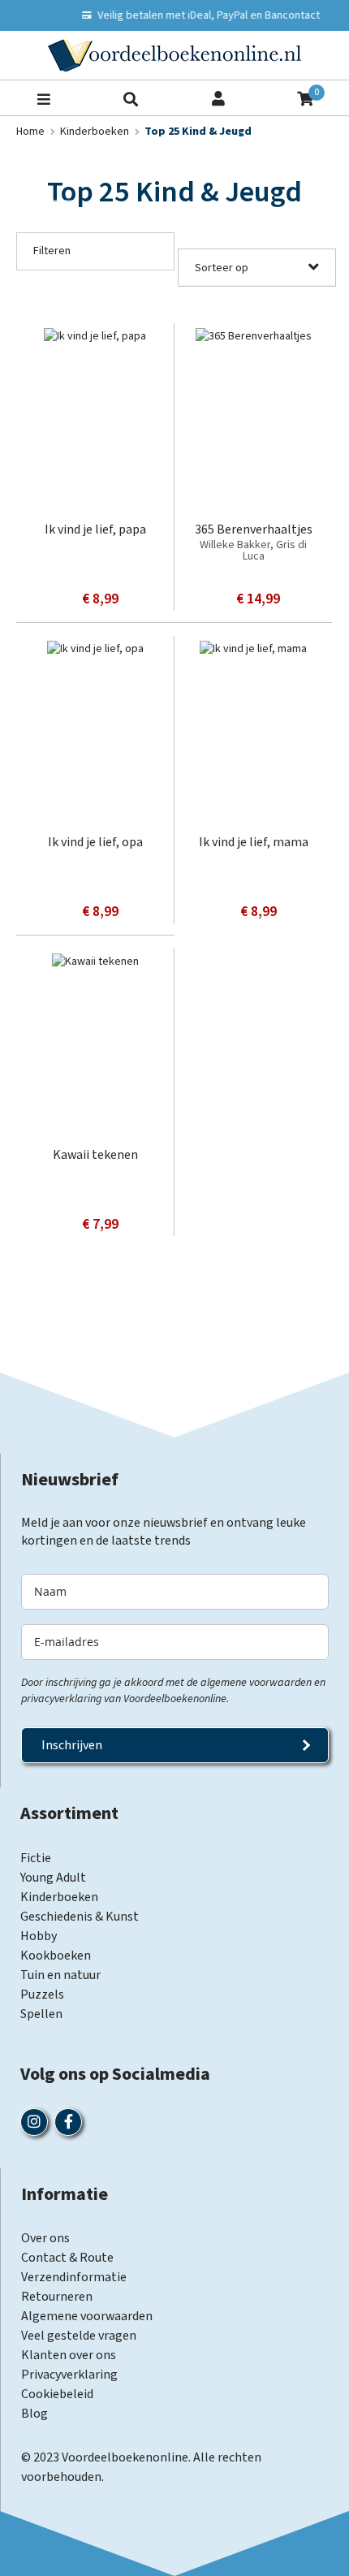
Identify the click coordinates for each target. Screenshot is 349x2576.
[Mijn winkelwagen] (305, 97)
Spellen (41, 2014)
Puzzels (42, 1995)
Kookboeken (56, 1956)
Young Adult (53, 1878)
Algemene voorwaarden (87, 2316)
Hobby (39, 1936)
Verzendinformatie (74, 2277)
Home (32, 132)
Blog (34, 2414)
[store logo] (174, 55)
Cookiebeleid (57, 2394)
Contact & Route (67, 2258)
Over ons (45, 2238)
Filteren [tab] (52, 251)
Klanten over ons (69, 2355)
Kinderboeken (96, 132)
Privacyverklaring (69, 2375)
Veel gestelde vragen (79, 2336)
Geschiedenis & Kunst (80, 1917)
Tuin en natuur (60, 1975)
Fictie (36, 1858)
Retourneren (57, 2297)
